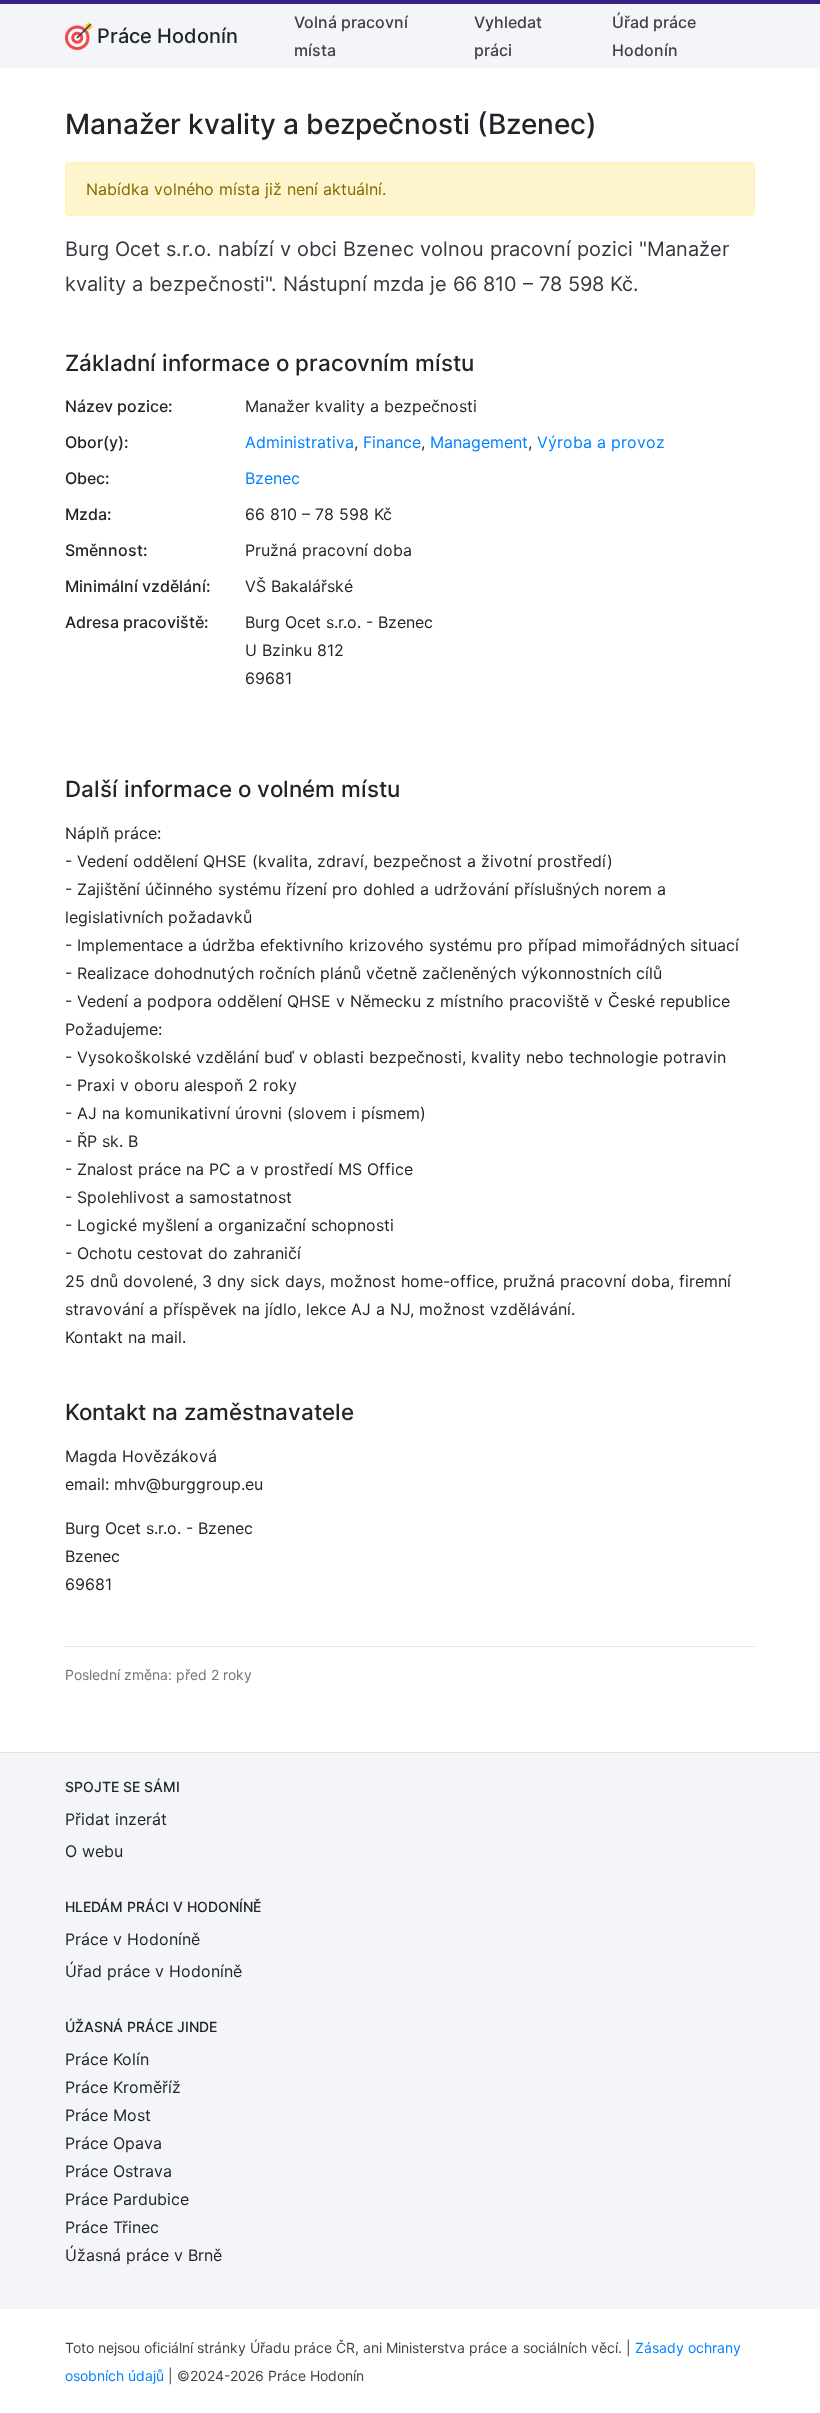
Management (479, 442)
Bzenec (272, 478)
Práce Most (108, 2115)
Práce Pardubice (127, 2199)
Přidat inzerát (116, 1819)
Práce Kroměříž (123, 2087)
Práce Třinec (112, 2227)
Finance (392, 442)
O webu (94, 1851)
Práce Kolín (107, 2059)
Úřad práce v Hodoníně (153, 1971)
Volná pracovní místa (351, 36)
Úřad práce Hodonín (654, 36)
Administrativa (299, 442)
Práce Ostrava (118, 2171)
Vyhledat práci (508, 36)
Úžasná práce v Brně (143, 2255)
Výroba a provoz (601, 442)
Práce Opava (113, 2143)
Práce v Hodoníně (132, 1939)
